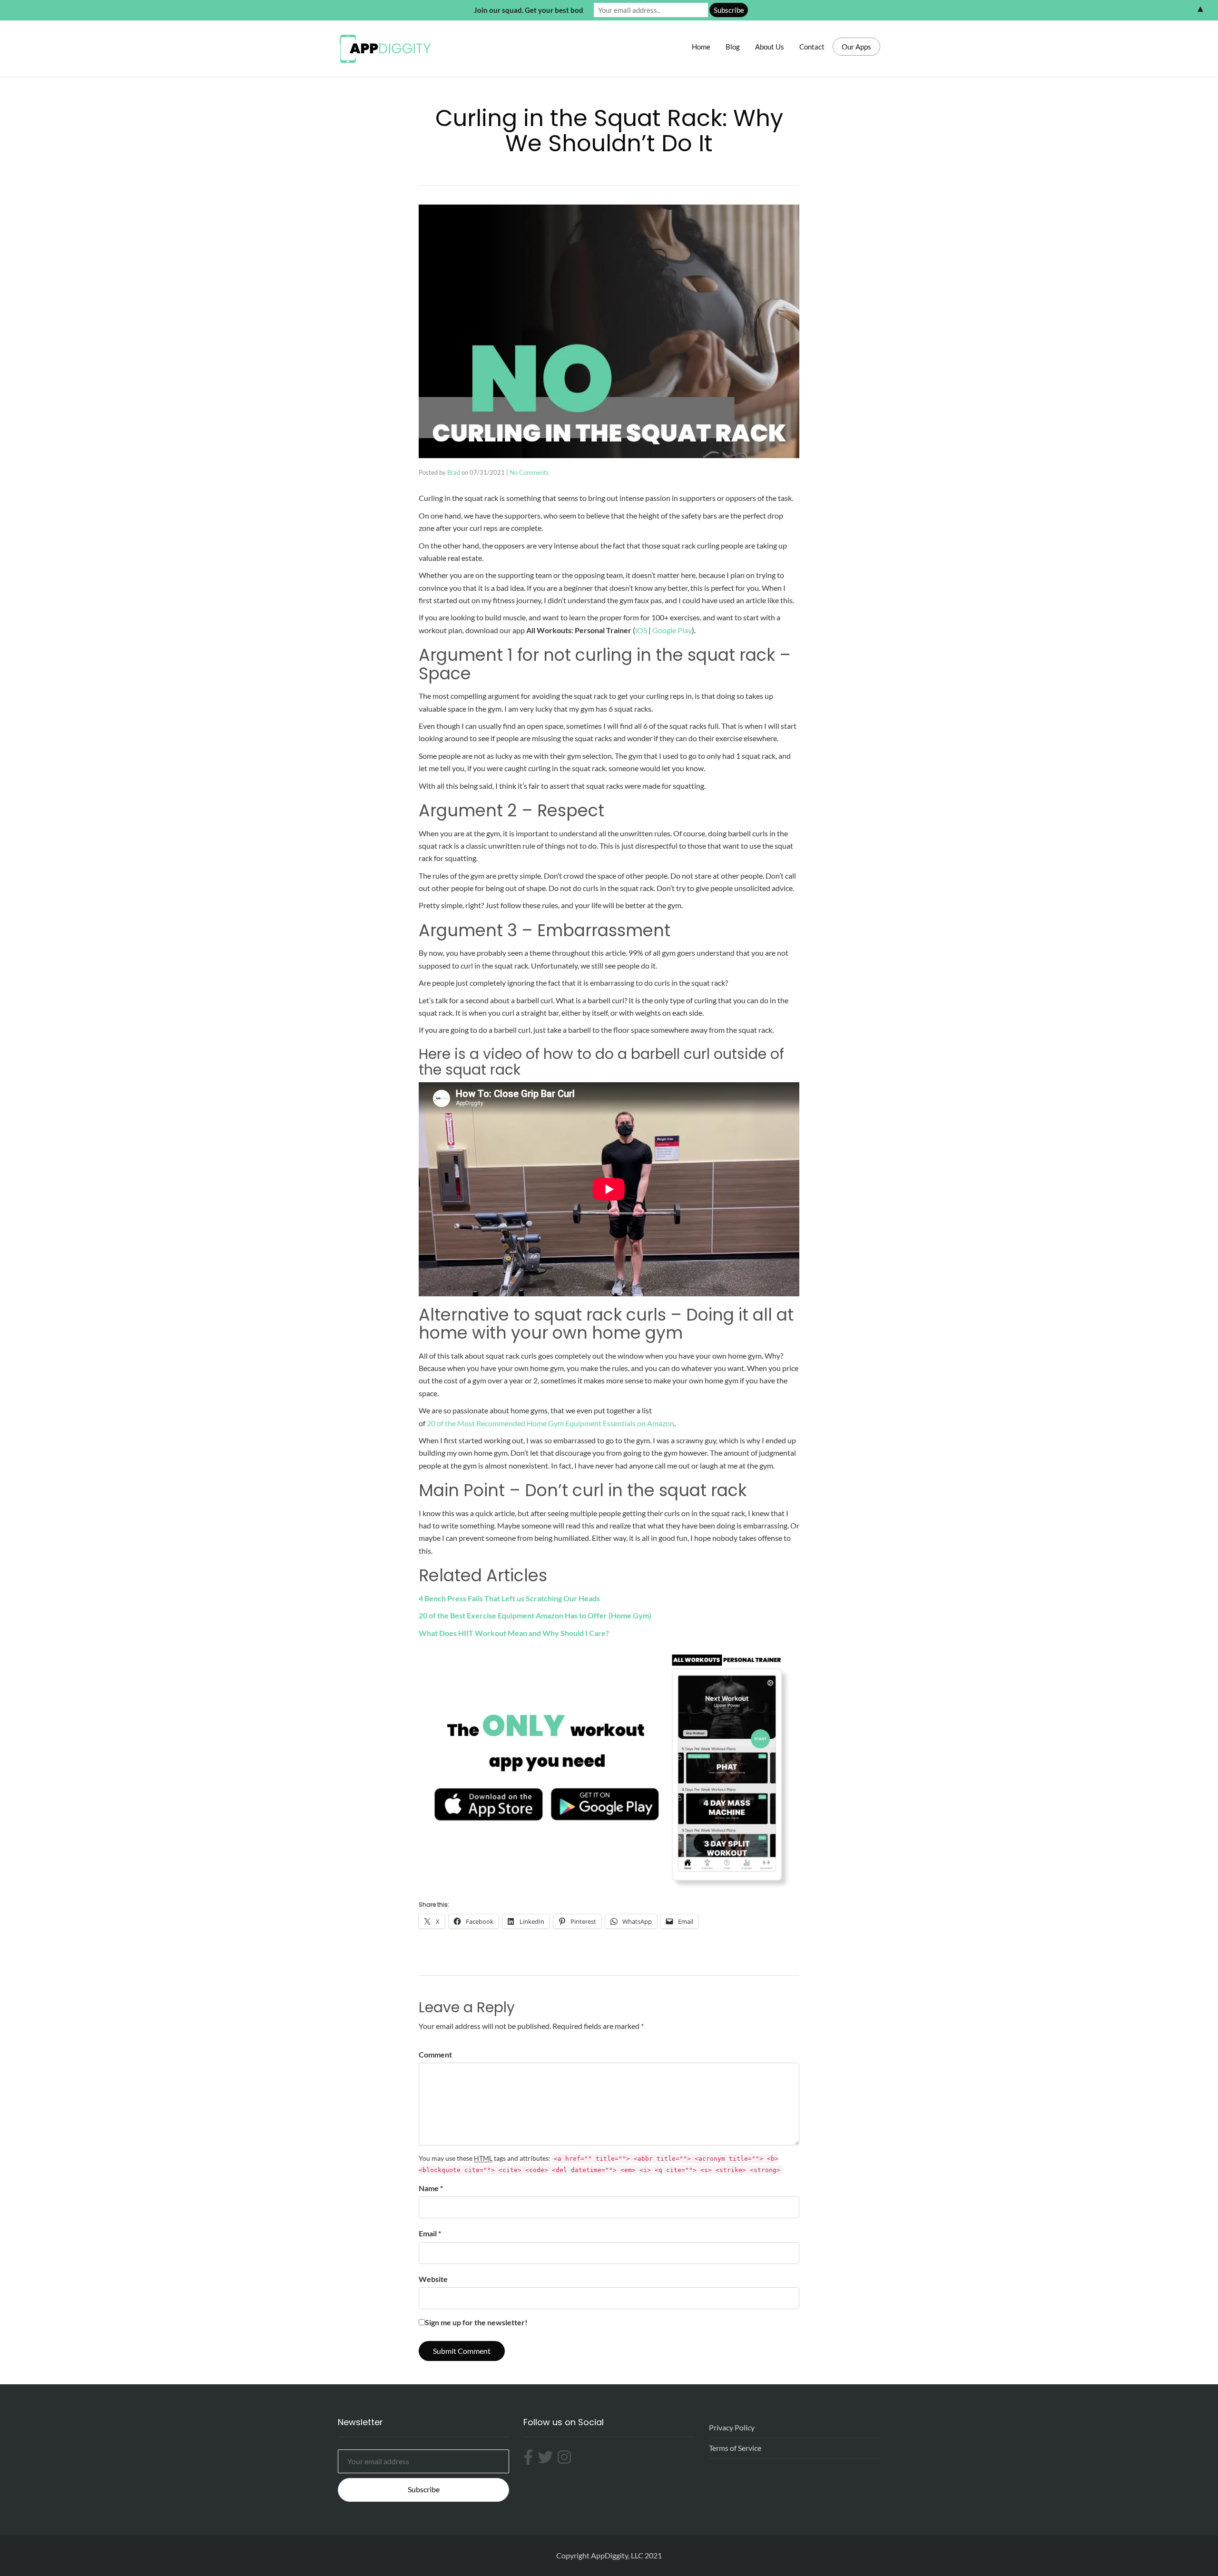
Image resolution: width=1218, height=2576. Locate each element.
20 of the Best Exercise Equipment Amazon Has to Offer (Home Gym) (535, 1615)
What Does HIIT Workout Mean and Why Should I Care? (514, 1633)
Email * (430, 2233)
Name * (431, 2188)
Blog (733, 47)
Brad (454, 472)
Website (433, 2279)
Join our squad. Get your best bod (529, 10)
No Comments (529, 472)
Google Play (672, 630)
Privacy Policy (732, 2427)
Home (701, 47)
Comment (435, 2054)
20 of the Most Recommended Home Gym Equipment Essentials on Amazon (550, 1423)
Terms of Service (735, 2448)
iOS (641, 630)
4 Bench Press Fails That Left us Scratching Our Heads (509, 1598)
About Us (770, 47)
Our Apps (856, 47)
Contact (812, 47)
